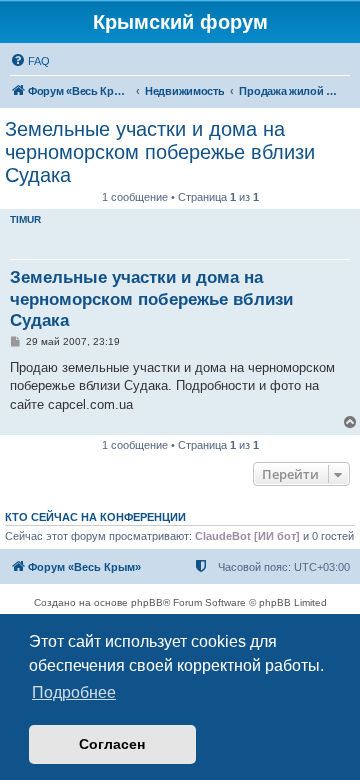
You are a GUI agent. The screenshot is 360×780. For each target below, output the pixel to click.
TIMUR (25, 219)
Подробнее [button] (74, 692)
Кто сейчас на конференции (95, 517)
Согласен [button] (112, 744)
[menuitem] (30, 61)
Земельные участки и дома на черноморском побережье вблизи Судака (160, 152)
